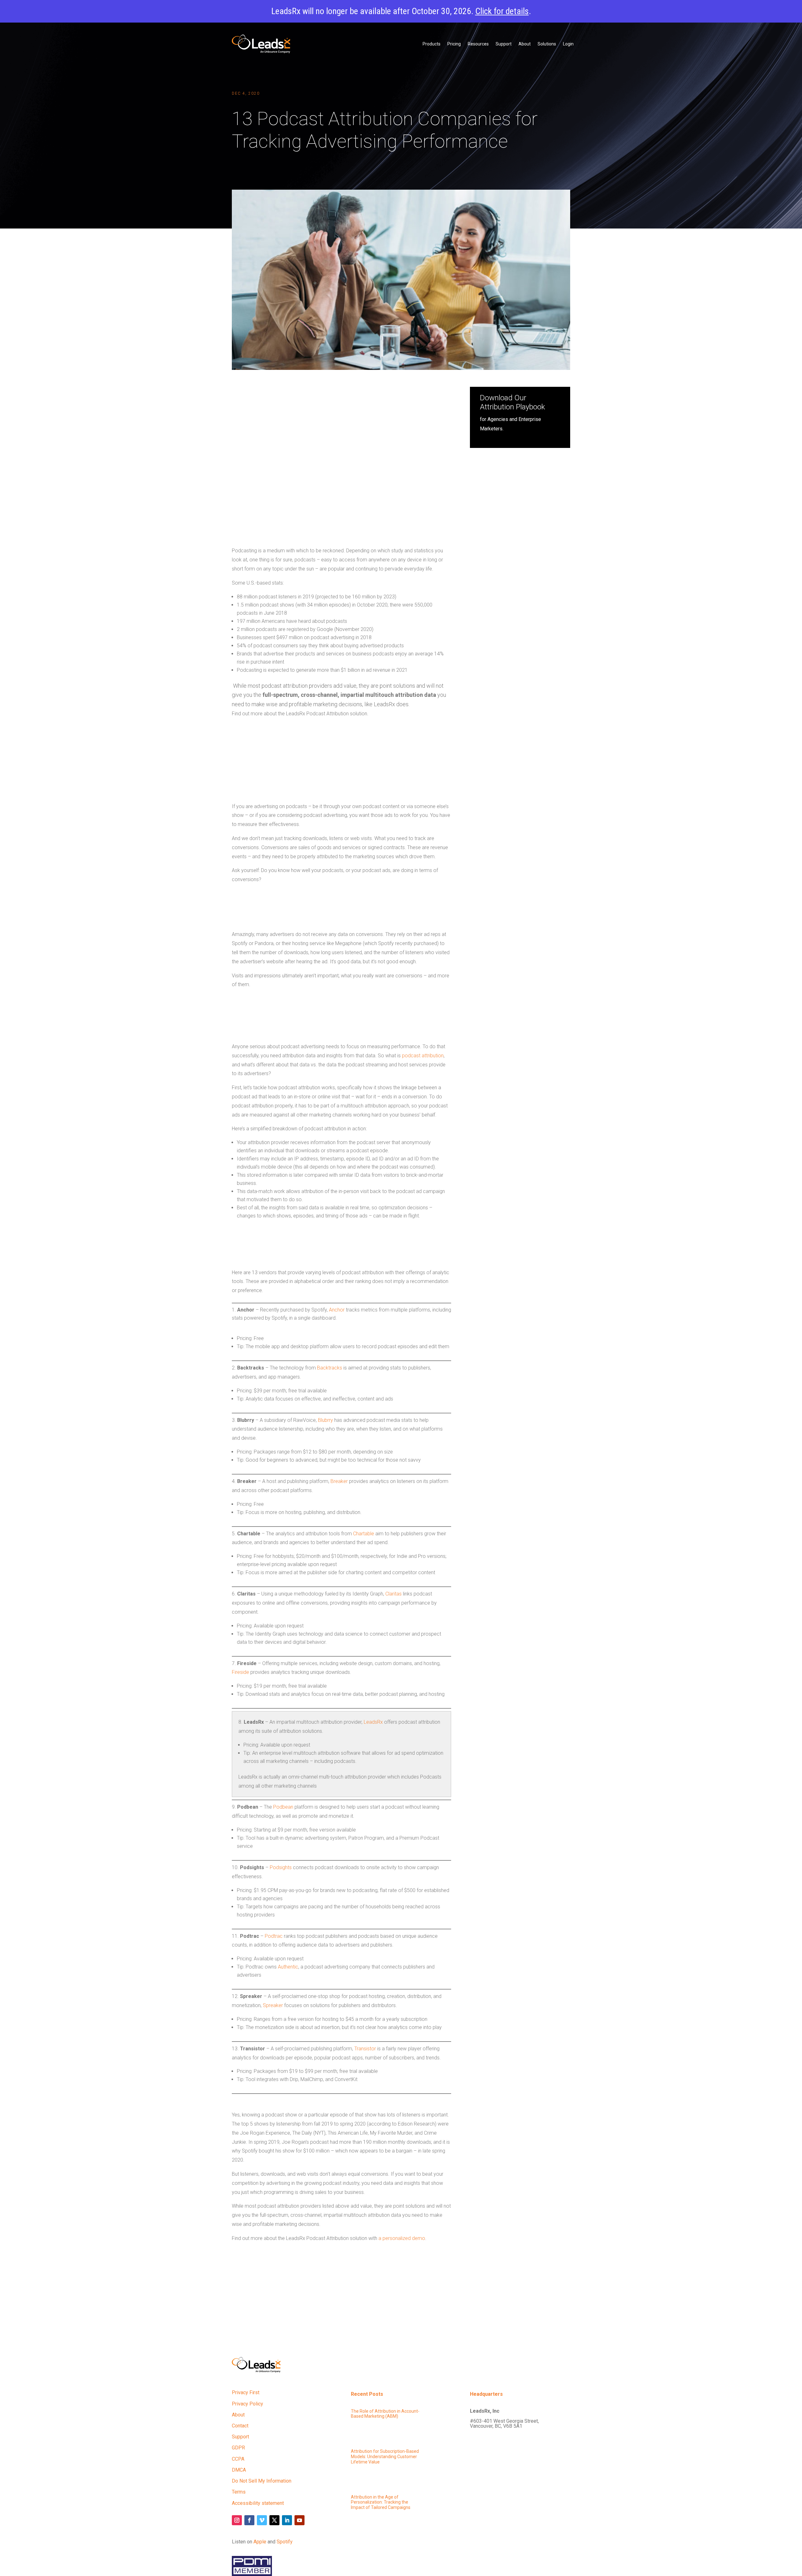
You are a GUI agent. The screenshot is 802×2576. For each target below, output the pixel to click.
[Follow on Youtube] (299, 2520)
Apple (260, 2542)
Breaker (339, 1481)
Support (504, 44)
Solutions (547, 44)
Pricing (454, 44)
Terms (239, 2492)
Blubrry (325, 1420)
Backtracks (330, 1368)
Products (432, 44)
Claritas (393, 1594)
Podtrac (274, 1936)
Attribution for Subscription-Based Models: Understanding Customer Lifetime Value (385, 2457)
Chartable (364, 1534)
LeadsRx (373, 1722)
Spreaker (273, 2005)
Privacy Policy (247, 2404)
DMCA (239, 2470)
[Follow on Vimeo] (262, 2520)
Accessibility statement (258, 2503)
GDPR (238, 2448)
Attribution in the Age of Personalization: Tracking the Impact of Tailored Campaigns (381, 2502)
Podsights (281, 1867)
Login (568, 44)
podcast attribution (423, 1056)
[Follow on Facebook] (249, 2520)
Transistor (365, 2049)
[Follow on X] (274, 2520)
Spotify (285, 2542)
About (525, 44)
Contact (240, 2426)
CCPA (238, 2459)
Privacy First (246, 2392)
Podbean (283, 1807)
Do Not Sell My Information (262, 2481)
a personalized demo (402, 2238)
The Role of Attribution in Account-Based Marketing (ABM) (385, 2414)
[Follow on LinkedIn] (287, 2520)
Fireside (240, 1672)
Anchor (337, 1310)
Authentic (288, 1967)
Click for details (502, 11)
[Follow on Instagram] (237, 2520)
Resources (478, 44)
